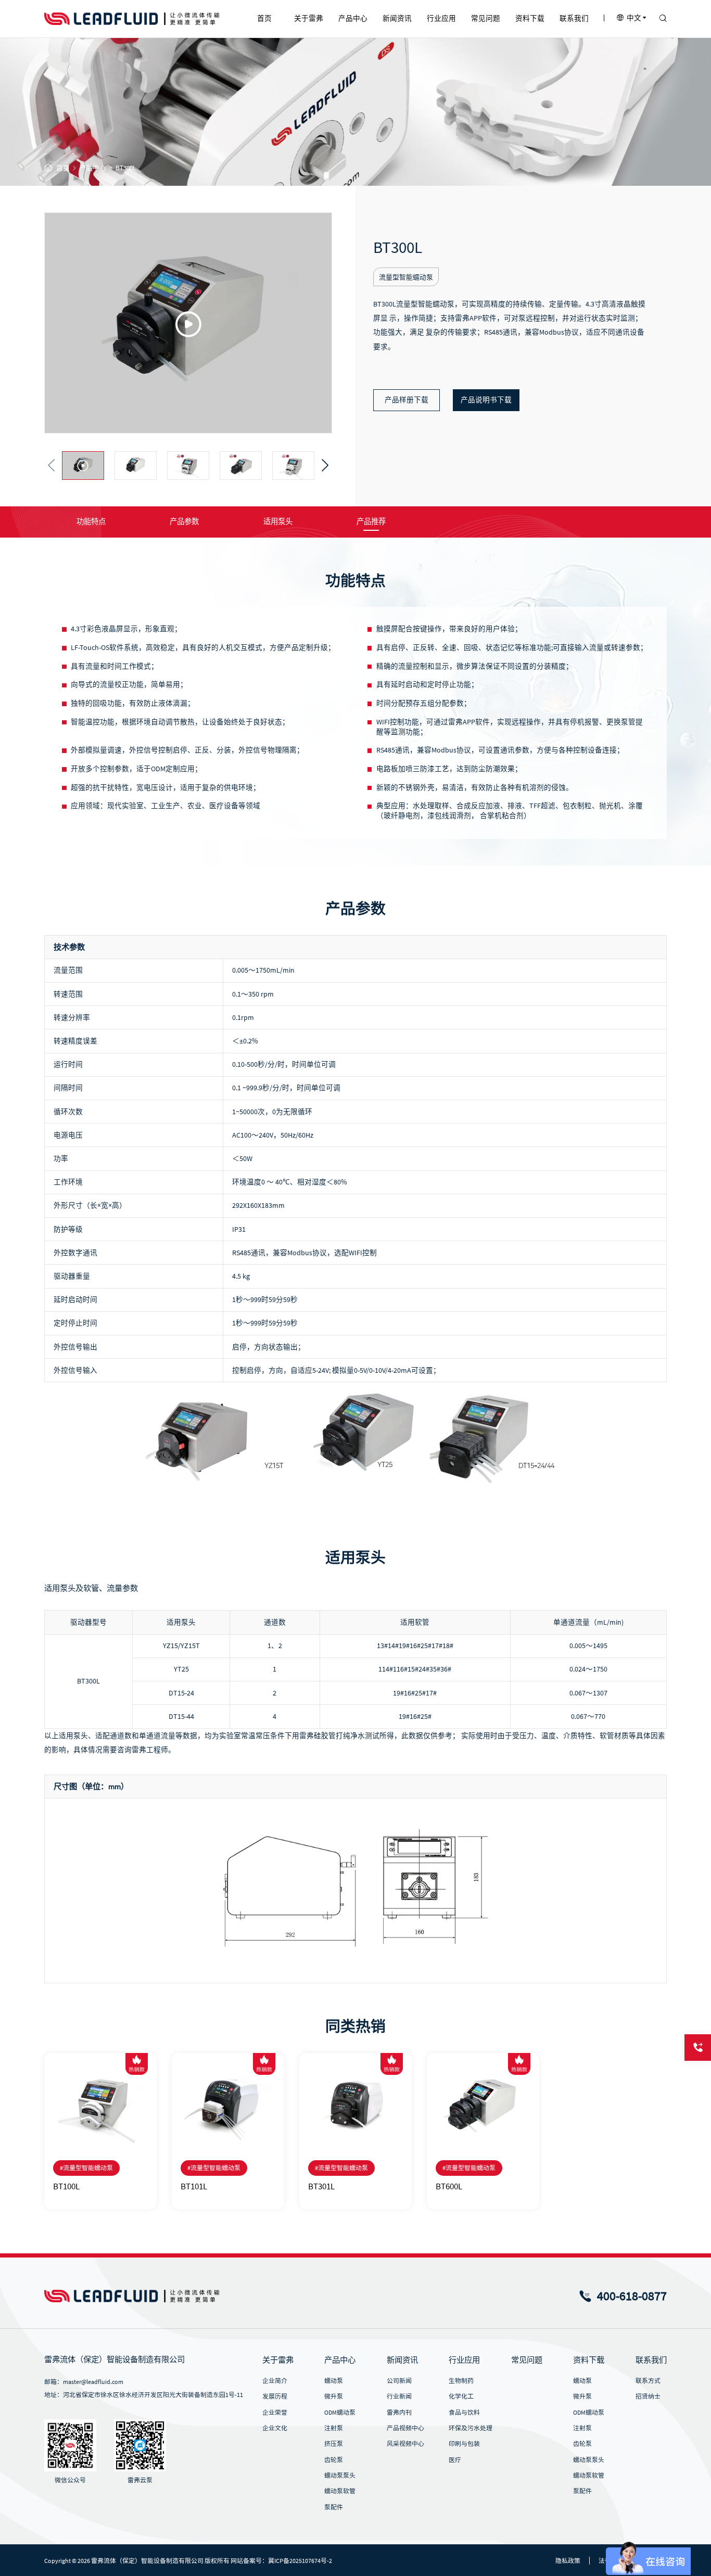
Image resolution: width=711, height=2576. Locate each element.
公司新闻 (399, 2381)
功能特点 (91, 521)
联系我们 (651, 2360)
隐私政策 (568, 2561)
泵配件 (334, 2507)
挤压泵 (334, 2444)
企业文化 (275, 2428)
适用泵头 (278, 521)
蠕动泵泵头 (340, 2475)
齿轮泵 (334, 2460)
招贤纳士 (648, 2396)
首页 (63, 168)
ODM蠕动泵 (340, 2412)
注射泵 (334, 2428)
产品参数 (184, 521)
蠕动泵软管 (340, 2491)
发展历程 (275, 2396)
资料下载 (589, 2360)
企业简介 (275, 2381)
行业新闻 (399, 2396)
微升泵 (334, 2396)
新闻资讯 (402, 2360)
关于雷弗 (278, 2360)
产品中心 (93, 168)
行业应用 (464, 2360)
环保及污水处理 (471, 2428)
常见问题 (527, 2360)
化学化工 (461, 2396)
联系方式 (648, 2381)
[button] (51, 466)
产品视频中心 (405, 2428)
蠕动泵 (334, 2381)
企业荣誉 (275, 2412)
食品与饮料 (464, 2412)
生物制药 (461, 2381)
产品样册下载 (407, 400)
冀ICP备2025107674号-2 (300, 2561)
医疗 (455, 2460)
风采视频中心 (405, 2444)
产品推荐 (371, 521)
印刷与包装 (464, 2444)
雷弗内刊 (399, 2412)
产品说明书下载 (486, 400)
